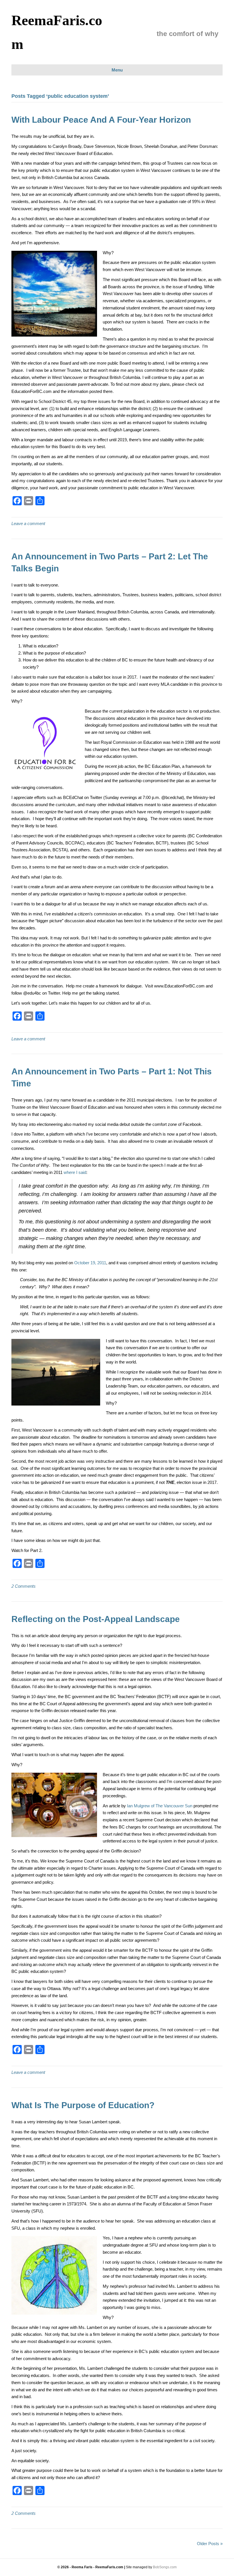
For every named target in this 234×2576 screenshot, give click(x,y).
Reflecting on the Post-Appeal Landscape (96, 1619)
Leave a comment (28, 523)
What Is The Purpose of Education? (83, 2105)
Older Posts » (210, 2544)
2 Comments (24, 1586)
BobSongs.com (165, 2567)
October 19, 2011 (90, 1263)
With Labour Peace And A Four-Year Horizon (101, 120)
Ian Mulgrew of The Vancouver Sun (160, 1806)
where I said (75, 1172)
